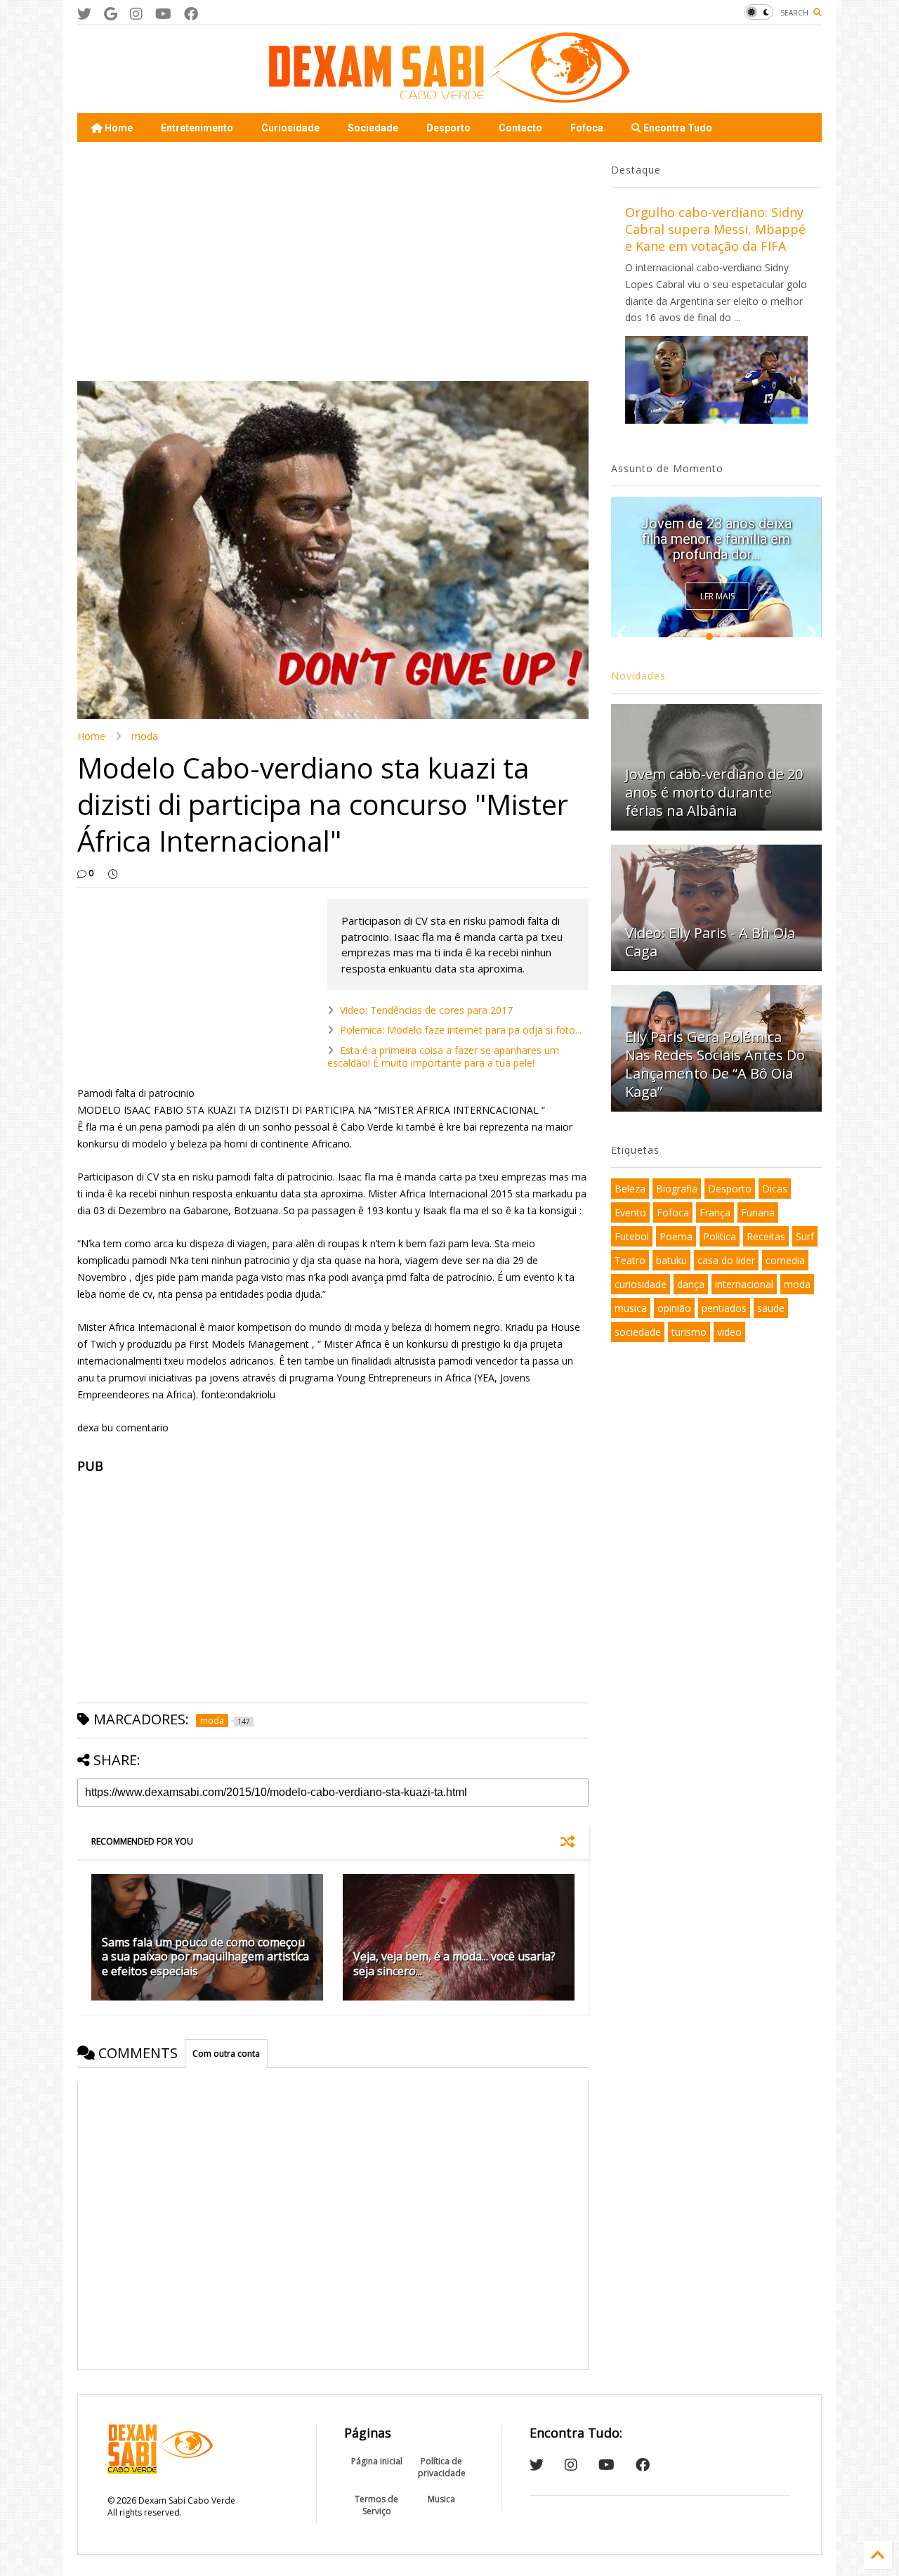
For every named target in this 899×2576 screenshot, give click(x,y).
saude (771, 1308)
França (715, 1212)
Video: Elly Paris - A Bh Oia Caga (710, 942)
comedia (785, 1260)
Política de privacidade (442, 2467)
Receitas (766, 1236)
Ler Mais (717, 596)
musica (631, 1308)
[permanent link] (113, 873)
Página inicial (377, 2461)
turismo (689, 1332)
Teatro (630, 1260)
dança (691, 1284)
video (729, 1332)
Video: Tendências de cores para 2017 (426, 1010)
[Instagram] (136, 14)
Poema (676, 1236)
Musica (441, 2499)
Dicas (775, 1189)
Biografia (677, 1189)
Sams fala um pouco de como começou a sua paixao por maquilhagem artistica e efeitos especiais (205, 1957)
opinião (674, 1308)
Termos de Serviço (376, 2505)
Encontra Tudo (677, 128)
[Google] (111, 14)
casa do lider (726, 1260)
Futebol (632, 1236)
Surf (805, 1236)
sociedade (638, 1332)
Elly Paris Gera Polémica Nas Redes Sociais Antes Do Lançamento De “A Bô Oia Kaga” (716, 531)
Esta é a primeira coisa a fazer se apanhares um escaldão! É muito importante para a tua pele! (443, 1056)
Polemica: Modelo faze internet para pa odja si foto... (461, 1030)
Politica (720, 1236)
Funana (758, 1212)
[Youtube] (163, 14)
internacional (744, 1284)
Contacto (520, 128)
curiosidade (641, 1284)
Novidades (638, 676)
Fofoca (587, 128)
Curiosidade (290, 128)
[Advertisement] (333, 261)
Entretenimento (197, 128)
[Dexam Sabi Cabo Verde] (449, 96)
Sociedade (373, 128)
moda (145, 736)
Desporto (448, 128)
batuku (671, 1260)
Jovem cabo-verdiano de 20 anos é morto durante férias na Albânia (714, 792)
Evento (630, 1212)
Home (118, 128)
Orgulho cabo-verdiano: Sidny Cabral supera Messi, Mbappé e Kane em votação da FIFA (715, 229)
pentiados (724, 1308)
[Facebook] (191, 14)
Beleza (630, 1189)
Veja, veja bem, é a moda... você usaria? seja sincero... (454, 1964)
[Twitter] (84, 14)
